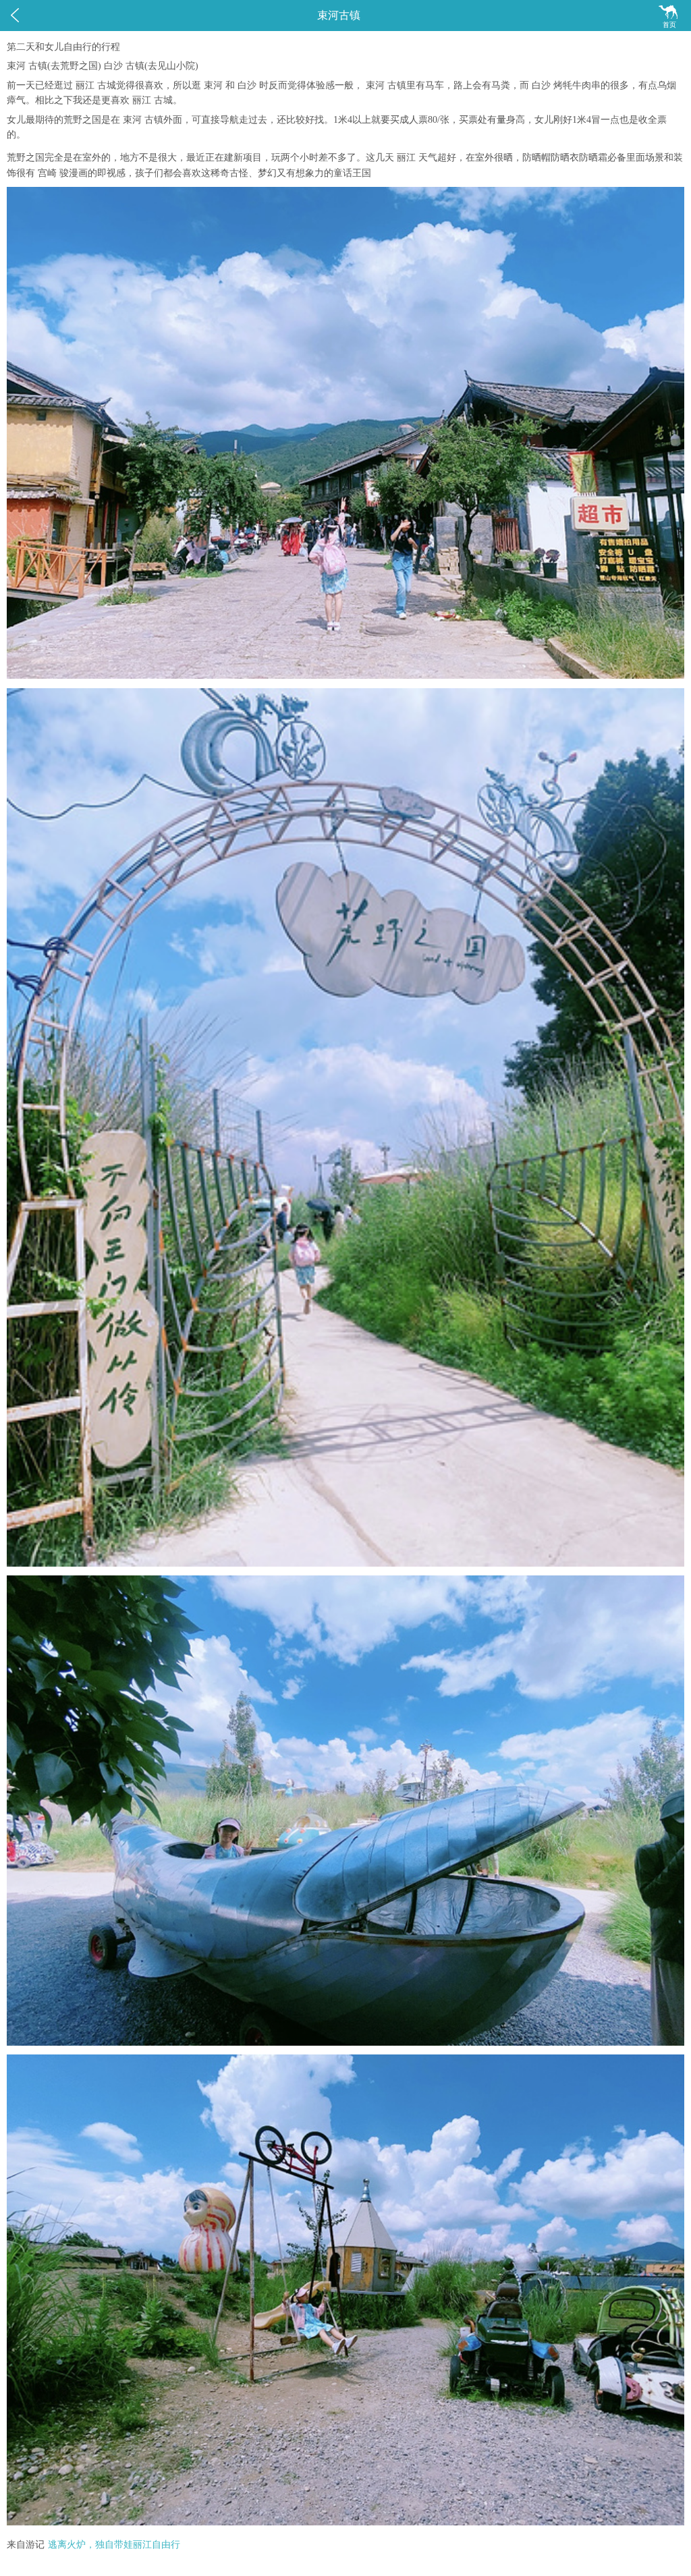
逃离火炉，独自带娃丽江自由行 (114, 2545)
